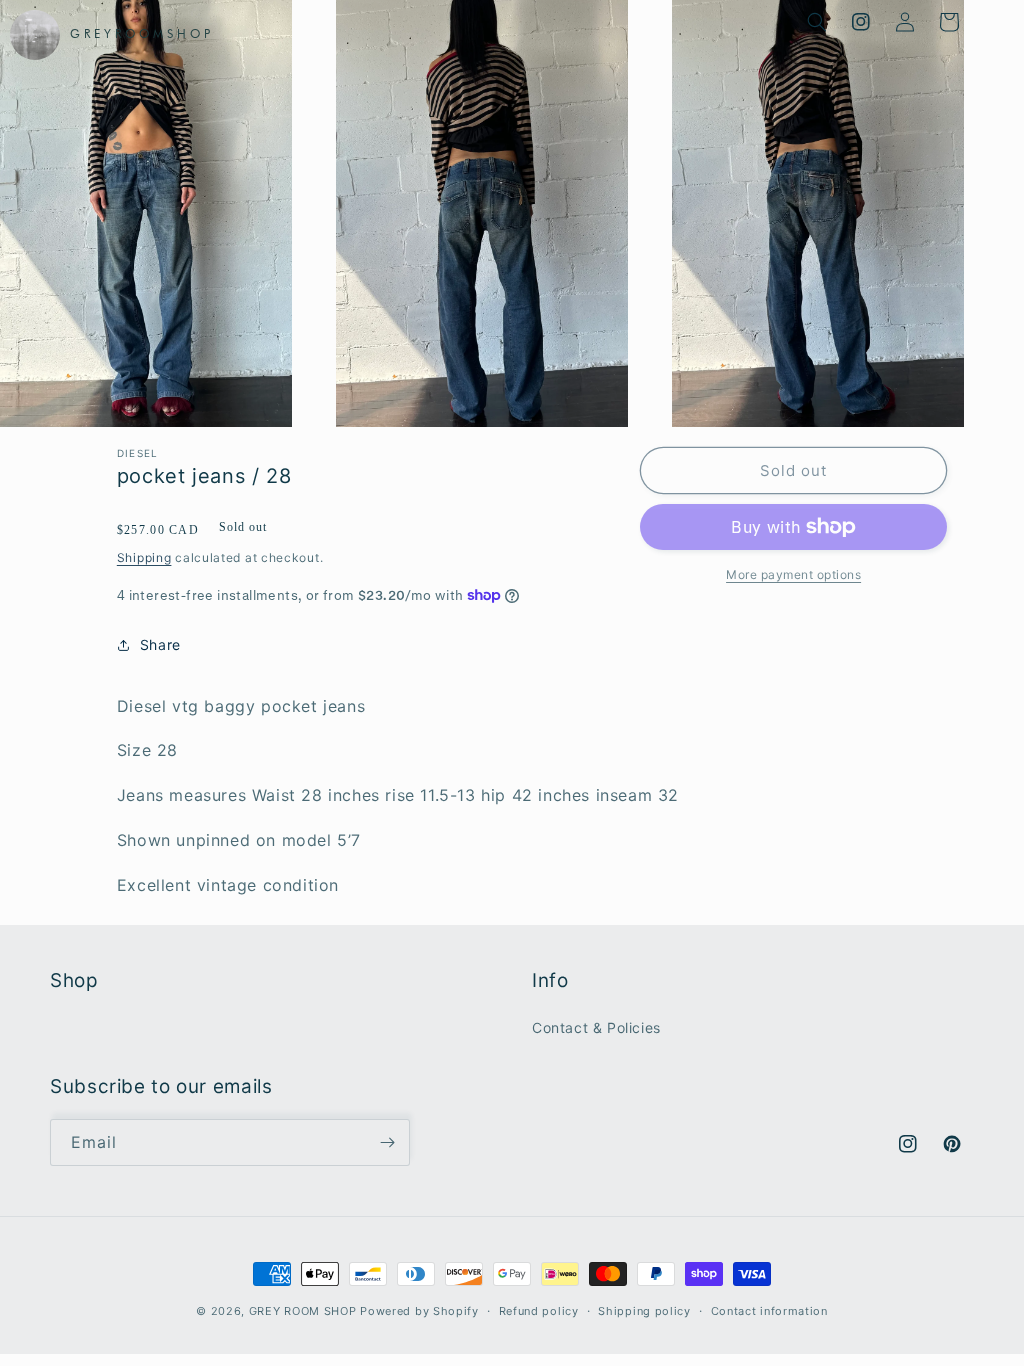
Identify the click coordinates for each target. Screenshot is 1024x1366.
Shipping (144, 557)
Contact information (769, 1311)
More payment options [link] (793, 574)
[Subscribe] (387, 1142)
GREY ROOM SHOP (303, 1311)
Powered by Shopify (419, 1311)
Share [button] (160, 644)
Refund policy (539, 1311)
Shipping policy (644, 1311)
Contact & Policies (596, 1027)
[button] (817, 22)
